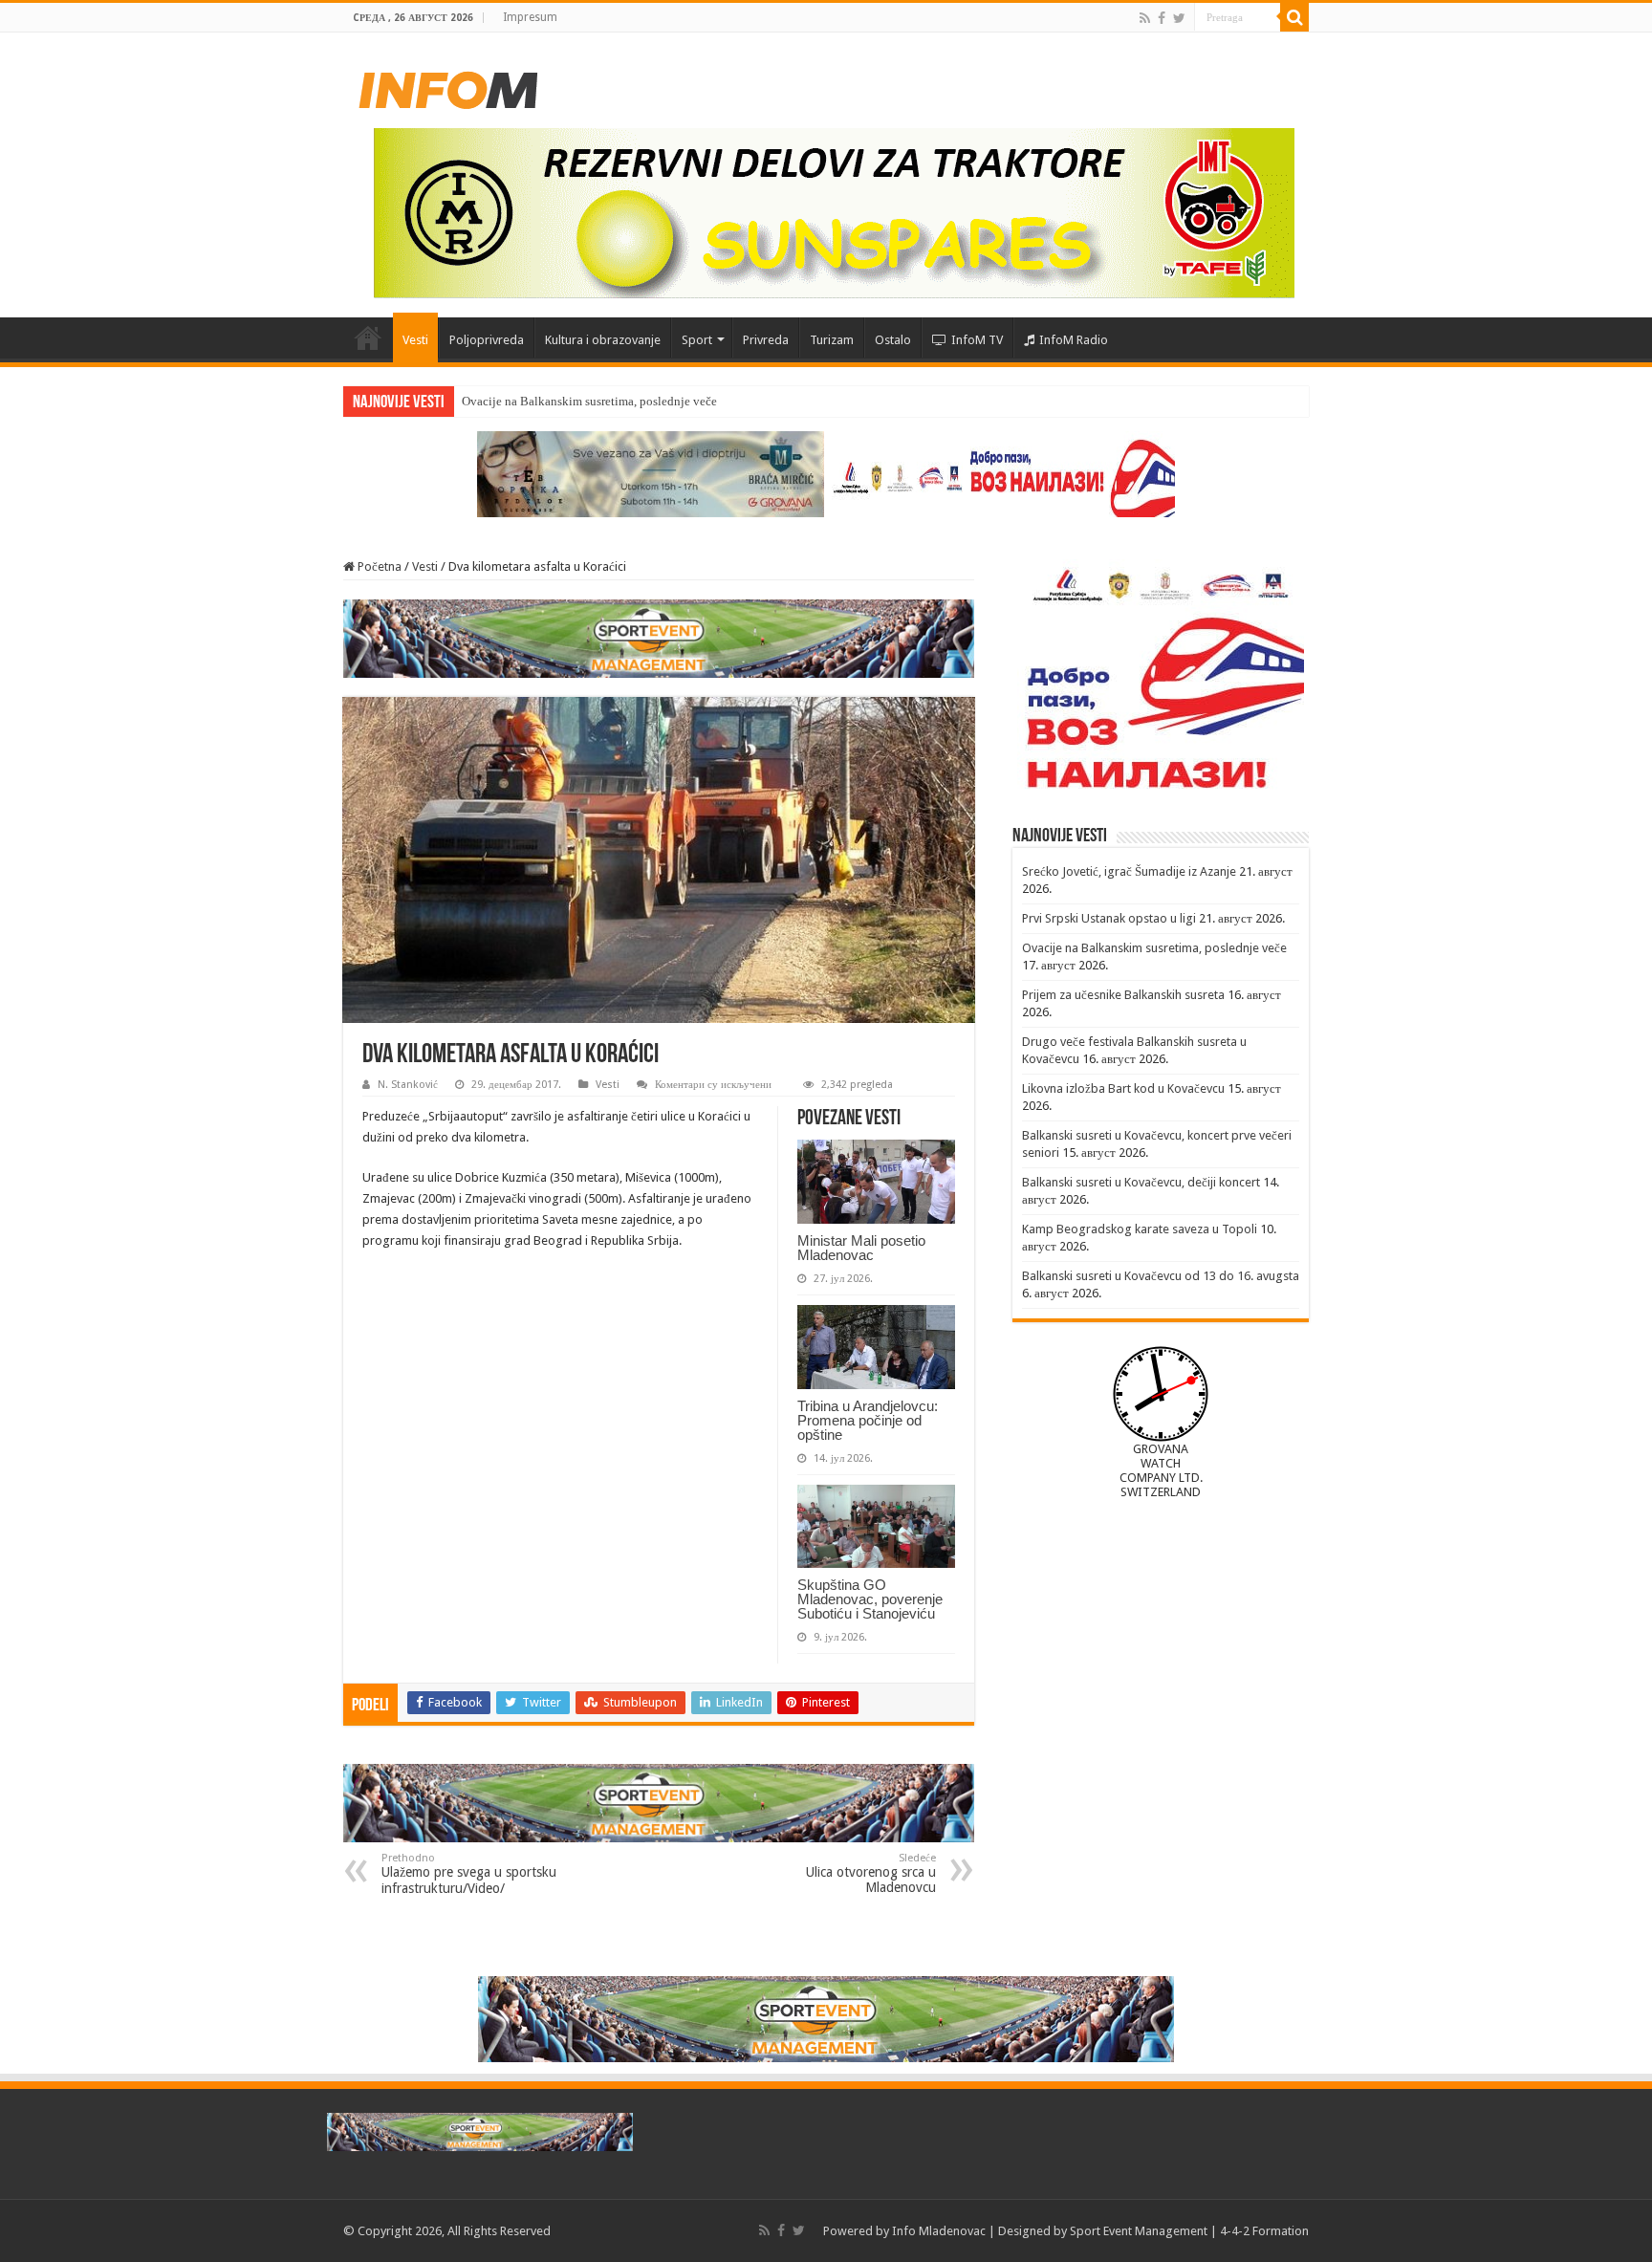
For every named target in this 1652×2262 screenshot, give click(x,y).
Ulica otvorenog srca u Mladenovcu (871, 1873)
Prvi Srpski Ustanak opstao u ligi (1109, 918)
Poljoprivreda (487, 340)
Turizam (832, 340)
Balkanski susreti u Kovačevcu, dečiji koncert (1141, 1182)
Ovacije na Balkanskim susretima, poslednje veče (589, 401)
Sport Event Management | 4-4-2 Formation (1189, 2231)
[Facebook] (1162, 18)
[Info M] (448, 86)
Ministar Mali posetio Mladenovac (861, 1248)
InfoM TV (977, 340)
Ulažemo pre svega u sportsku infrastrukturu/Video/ (469, 1874)
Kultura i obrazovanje (603, 340)
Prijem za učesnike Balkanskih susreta (1123, 995)
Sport (697, 340)
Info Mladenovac (939, 2231)
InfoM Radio (1074, 340)
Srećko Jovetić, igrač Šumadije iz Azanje (1129, 871)
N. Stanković (408, 1085)
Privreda (766, 340)
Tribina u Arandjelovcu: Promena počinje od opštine (868, 1420)
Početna (368, 337)
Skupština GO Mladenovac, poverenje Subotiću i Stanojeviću (870, 1599)
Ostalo (893, 340)
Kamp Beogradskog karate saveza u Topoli (1140, 1229)
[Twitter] (1179, 18)
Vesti (415, 340)
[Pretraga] (1294, 17)
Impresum (530, 17)
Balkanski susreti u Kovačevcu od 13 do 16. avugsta (1161, 1276)
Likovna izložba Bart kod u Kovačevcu (1123, 1088)
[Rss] (1145, 18)
